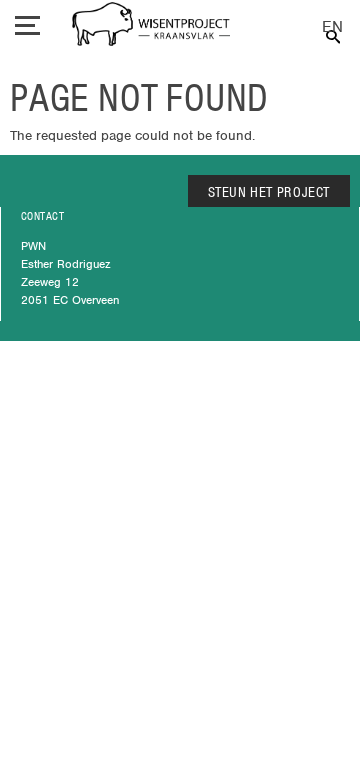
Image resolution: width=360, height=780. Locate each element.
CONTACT (42, 216)
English (332, 27)
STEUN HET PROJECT (269, 192)
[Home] (151, 26)
